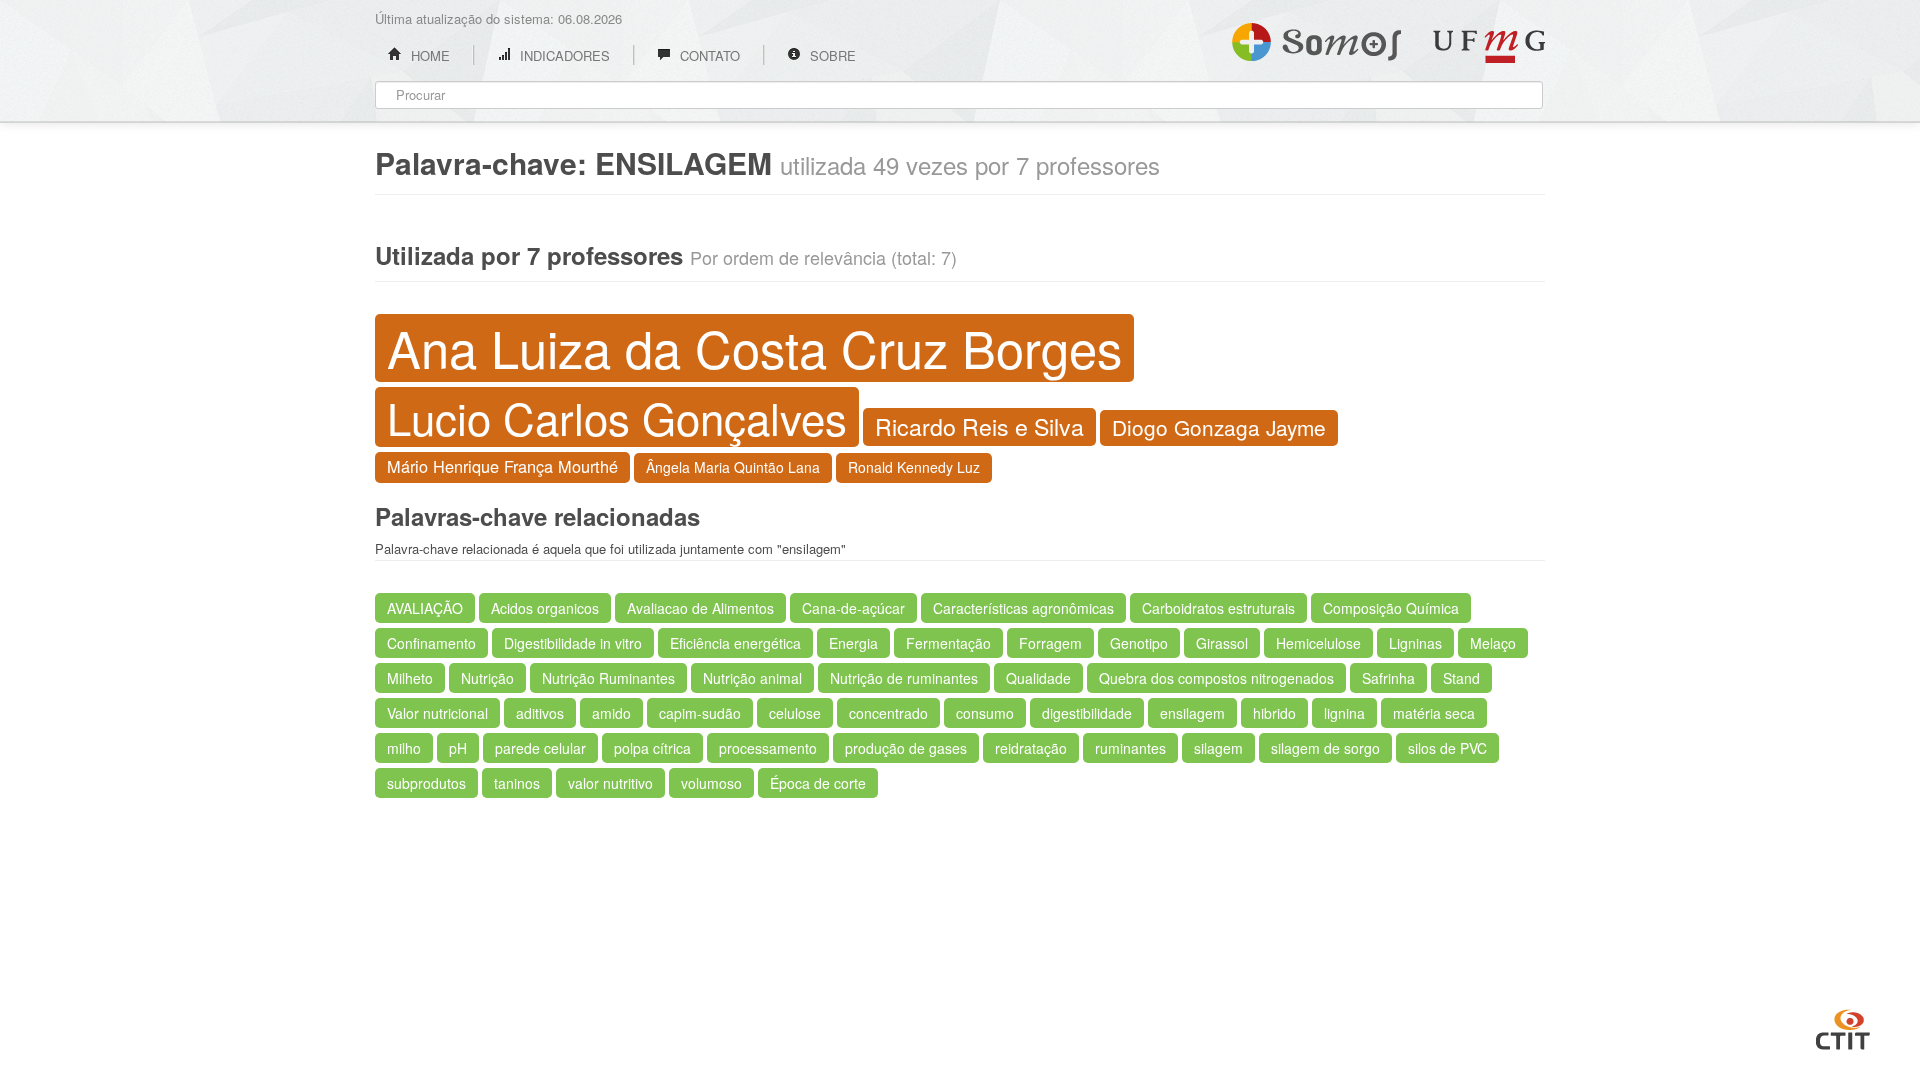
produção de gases (906, 748)
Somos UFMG (1316, 38)
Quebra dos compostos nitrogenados (1216, 678)
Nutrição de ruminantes (904, 678)
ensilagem (1192, 713)
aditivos (540, 713)
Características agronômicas (1023, 608)
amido (611, 713)
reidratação (1031, 748)
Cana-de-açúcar (853, 608)
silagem (1218, 748)
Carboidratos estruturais (1218, 608)
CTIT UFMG (1843, 1027)
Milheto (410, 678)
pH (458, 748)
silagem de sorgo (1325, 748)
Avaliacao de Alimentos (700, 608)
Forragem (1050, 643)
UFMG (1489, 46)
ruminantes (1130, 748)
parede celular (540, 748)
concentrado (888, 713)
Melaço (1493, 643)
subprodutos (426, 783)
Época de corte (818, 783)
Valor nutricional (437, 713)
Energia (853, 643)
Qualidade (1038, 678)
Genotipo (1139, 643)
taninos (517, 783)
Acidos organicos (545, 608)
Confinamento (431, 643)
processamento (768, 748)
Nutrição (487, 678)
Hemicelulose (1318, 643)
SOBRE (831, 55)
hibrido (1274, 713)
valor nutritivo (610, 783)
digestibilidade (1087, 713)
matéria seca (1434, 713)
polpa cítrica (652, 748)
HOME (428, 55)
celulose (795, 713)
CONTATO (708, 55)
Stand (1461, 678)
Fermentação (948, 643)
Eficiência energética (735, 643)
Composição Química (1391, 608)
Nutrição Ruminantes (608, 678)
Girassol (1222, 643)
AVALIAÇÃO (425, 608)
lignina (1344, 713)
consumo (985, 713)
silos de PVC (1447, 748)
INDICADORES (563, 55)
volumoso (711, 783)
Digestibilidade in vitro (573, 643)
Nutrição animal (752, 678)
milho (404, 748)
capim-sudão (700, 713)
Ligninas (1415, 643)
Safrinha (1388, 678)
